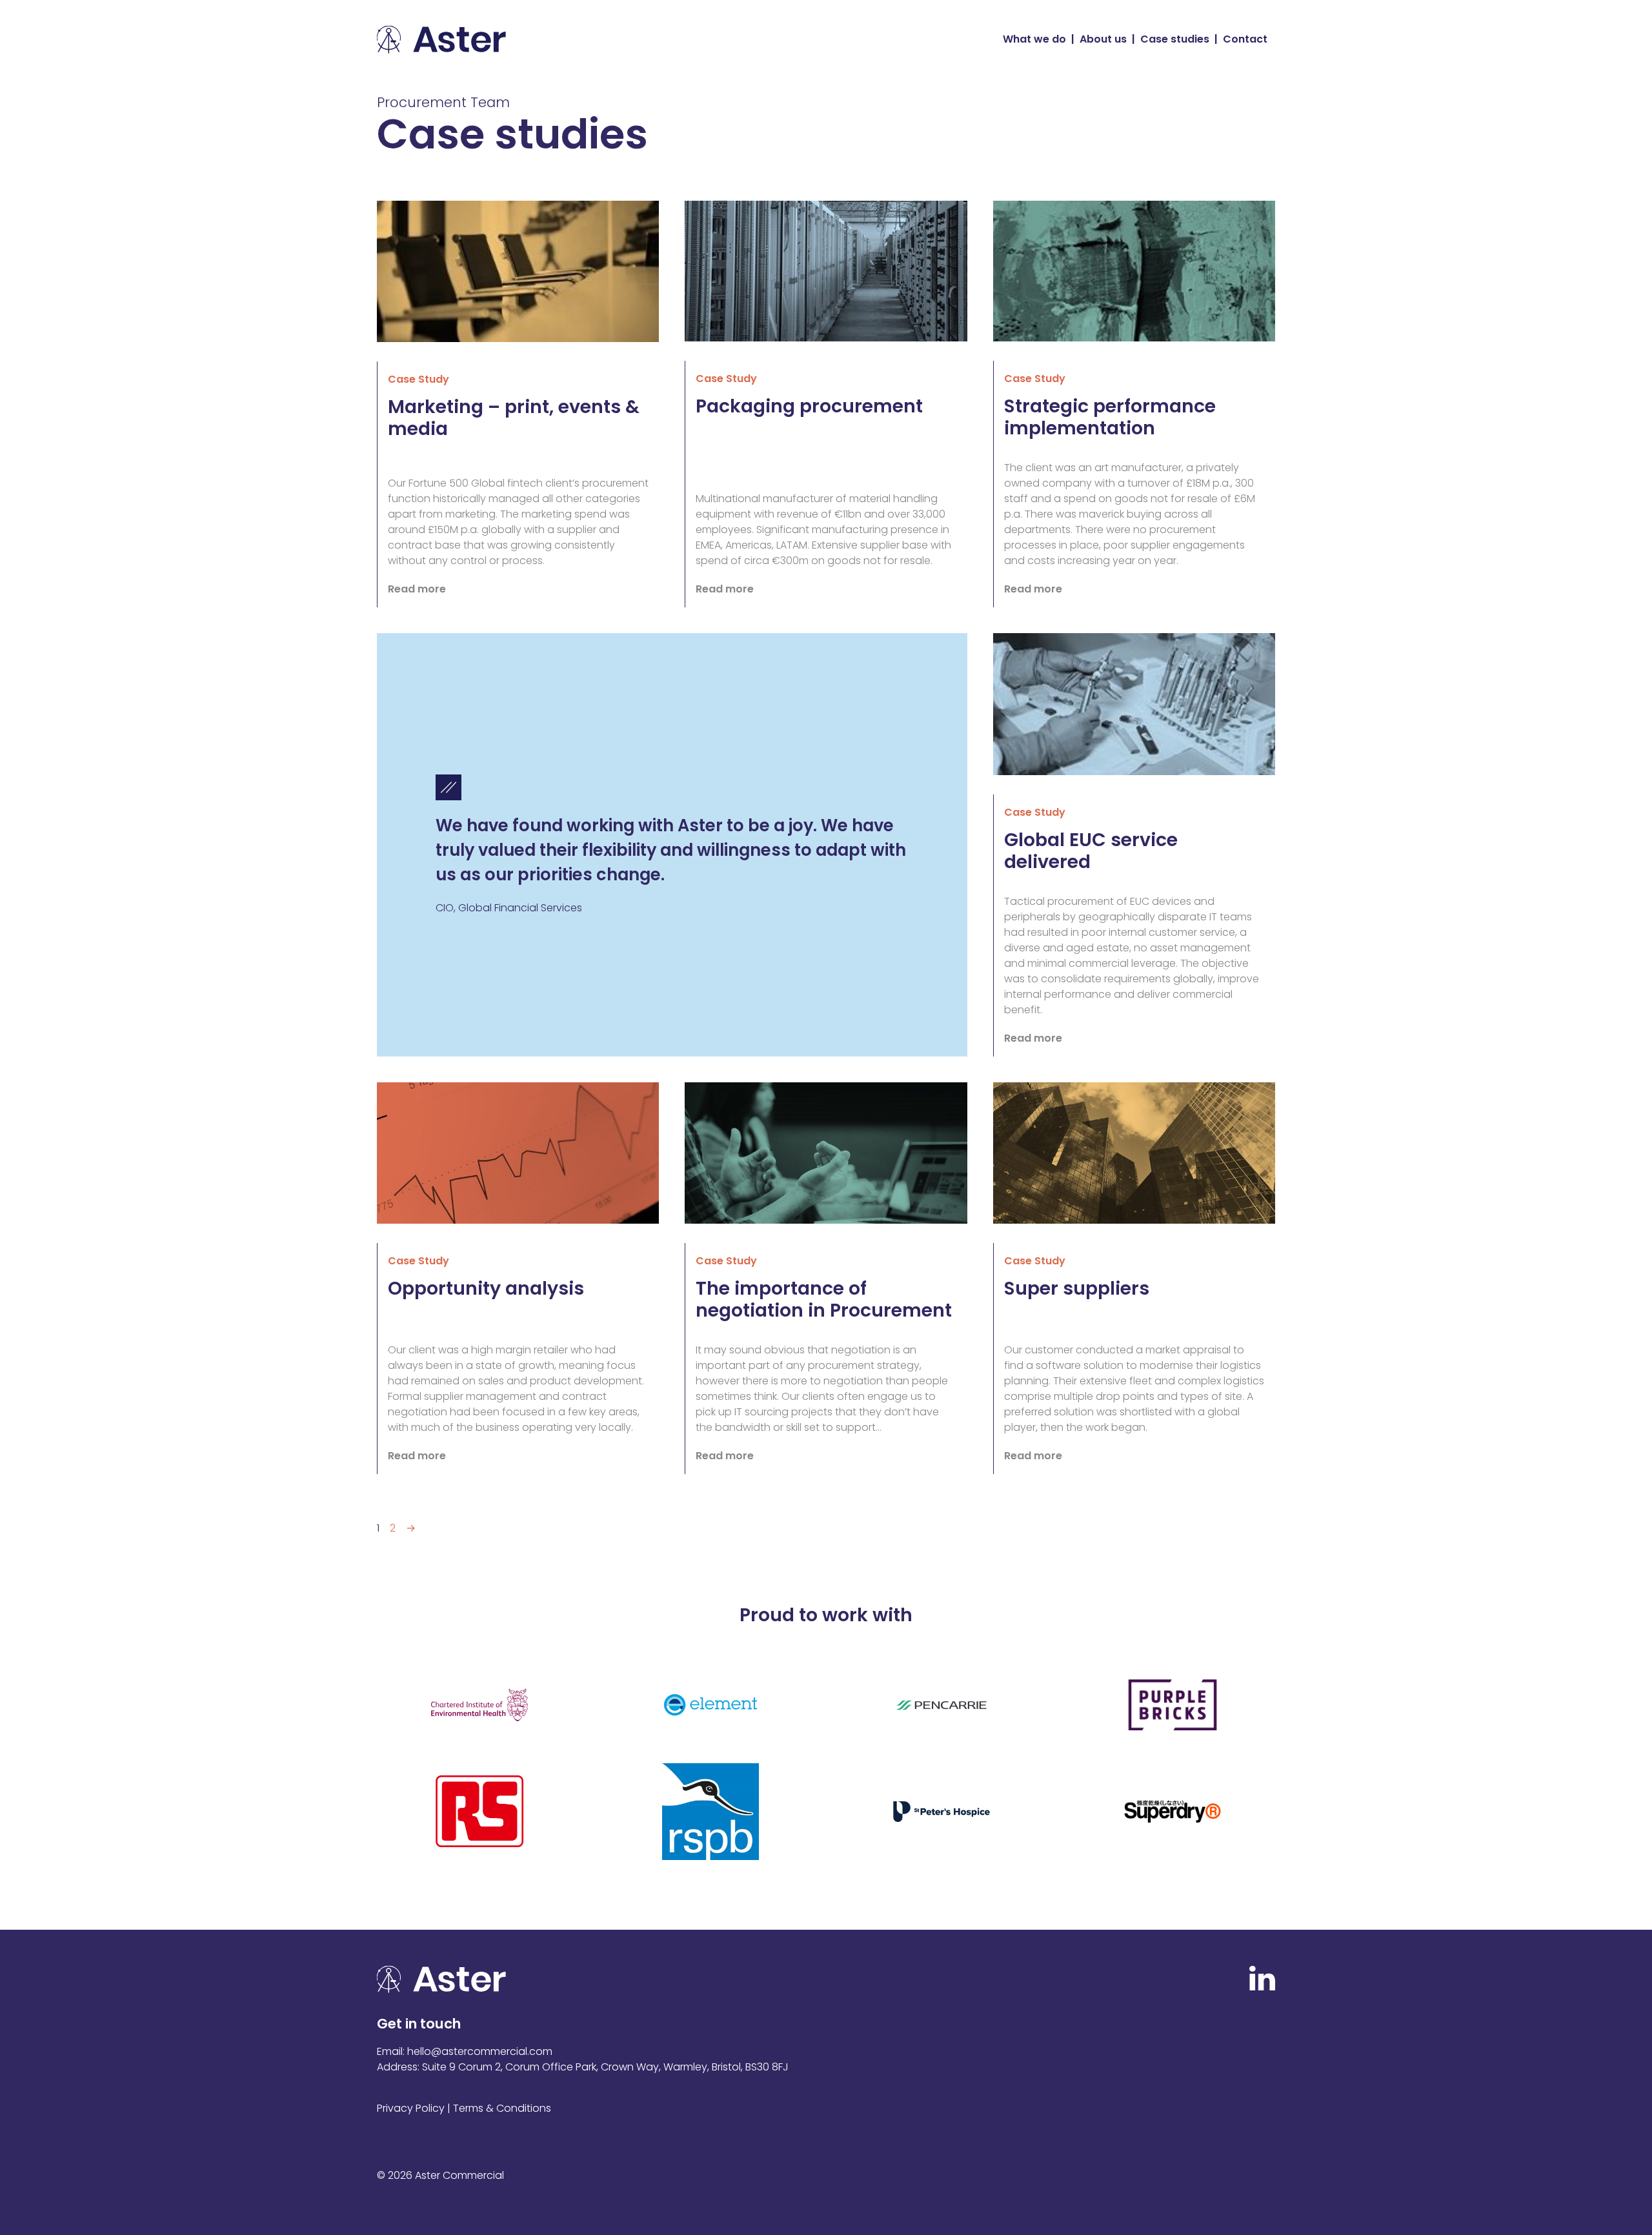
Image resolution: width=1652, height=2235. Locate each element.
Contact (1245, 39)
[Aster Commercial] (441, 40)
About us (1103, 39)
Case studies (1175, 39)
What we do (1034, 39)
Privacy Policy (411, 2108)
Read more (417, 589)
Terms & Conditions (502, 2108)
